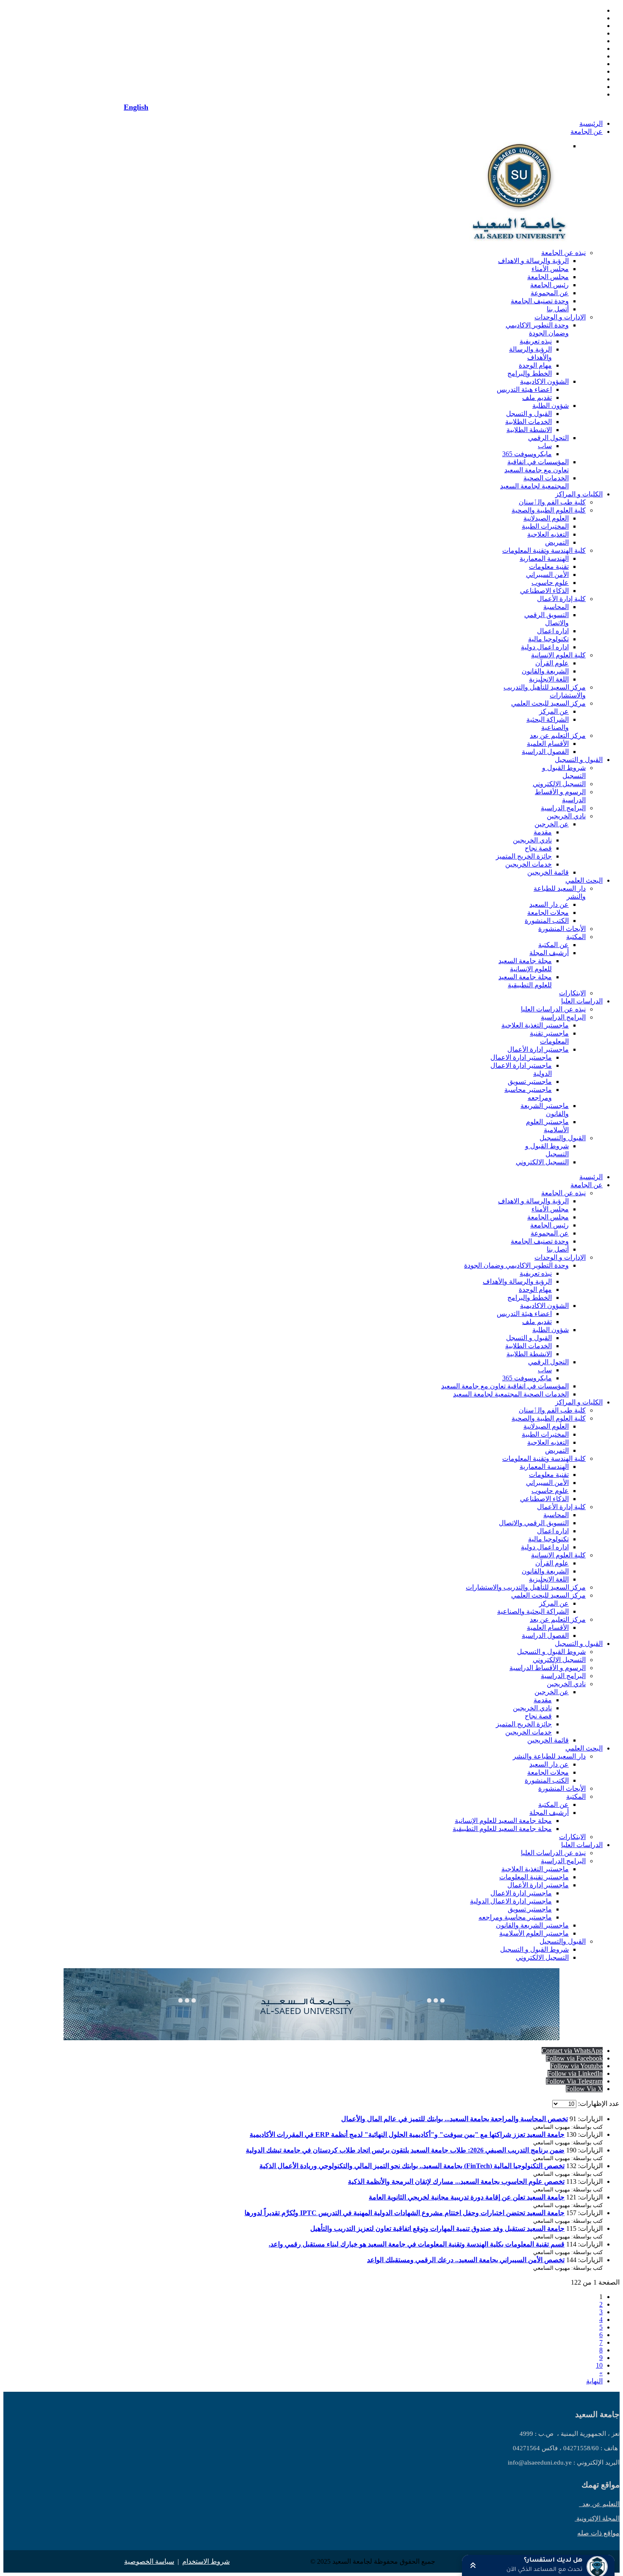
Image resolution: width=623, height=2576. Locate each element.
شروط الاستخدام (206, 2561)
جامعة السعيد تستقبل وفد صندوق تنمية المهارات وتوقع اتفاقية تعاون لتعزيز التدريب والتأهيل (437, 2228)
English (136, 107)
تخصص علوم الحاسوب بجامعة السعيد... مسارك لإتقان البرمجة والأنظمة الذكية (456, 2181)
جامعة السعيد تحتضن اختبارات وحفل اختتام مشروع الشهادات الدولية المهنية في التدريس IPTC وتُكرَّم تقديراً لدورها (405, 2213)
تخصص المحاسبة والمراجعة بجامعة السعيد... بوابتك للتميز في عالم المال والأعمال (455, 2119)
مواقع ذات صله (598, 2533)
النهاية (594, 2381)
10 (599, 2365)
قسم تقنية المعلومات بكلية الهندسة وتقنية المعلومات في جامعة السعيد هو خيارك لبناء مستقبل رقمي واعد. (417, 2244)
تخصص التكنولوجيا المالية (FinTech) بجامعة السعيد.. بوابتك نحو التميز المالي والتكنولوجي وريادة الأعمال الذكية (412, 2166)
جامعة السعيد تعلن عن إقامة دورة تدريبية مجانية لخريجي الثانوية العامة (467, 2197)
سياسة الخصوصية (149, 2561)
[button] (538, 2565)
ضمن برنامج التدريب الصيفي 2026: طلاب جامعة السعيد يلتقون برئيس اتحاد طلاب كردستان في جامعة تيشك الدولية (405, 2150)
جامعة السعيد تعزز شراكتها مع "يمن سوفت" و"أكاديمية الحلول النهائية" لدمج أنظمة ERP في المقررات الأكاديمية (407, 2134)
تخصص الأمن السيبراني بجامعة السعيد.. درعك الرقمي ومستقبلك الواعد (466, 2260)
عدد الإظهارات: (598, 2104)
